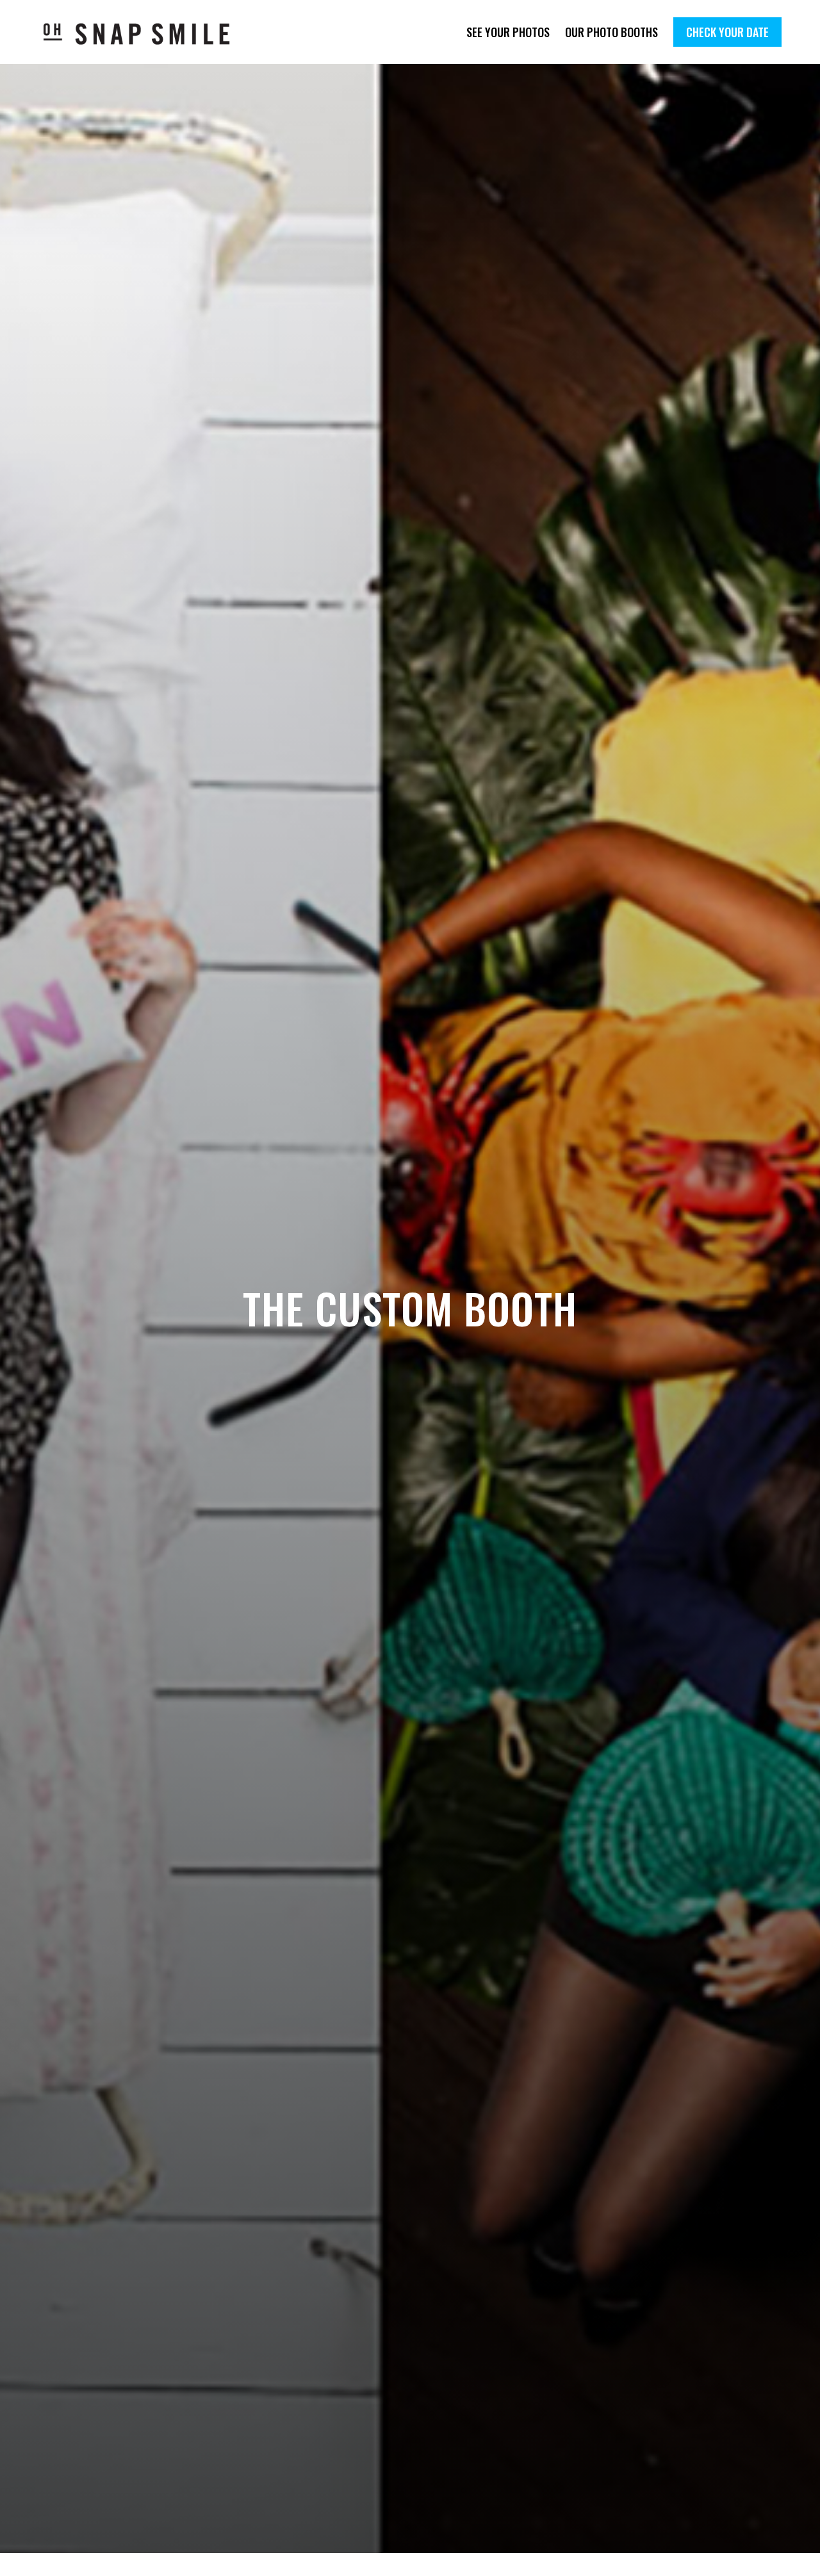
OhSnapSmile (146, 34)
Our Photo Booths (611, 32)
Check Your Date (727, 32)
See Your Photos (508, 32)
